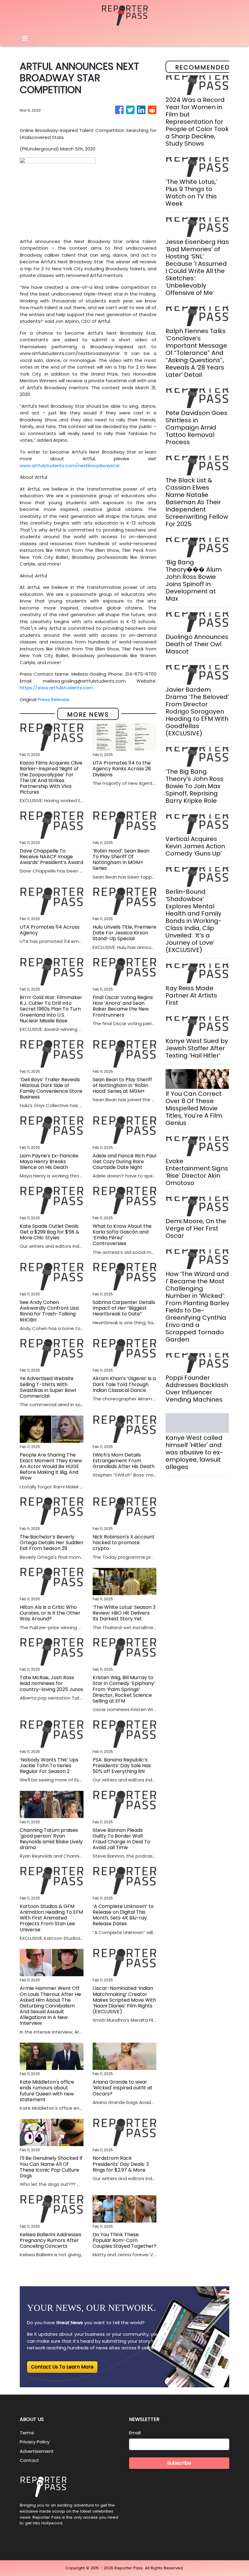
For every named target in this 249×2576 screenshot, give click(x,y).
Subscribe (179, 2463)
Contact (29, 2460)
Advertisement (37, 2451)
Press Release (53, 699)
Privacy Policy (35, 2442)
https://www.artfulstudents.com (56, 688)
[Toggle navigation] (25, 39)
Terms (27, 2433)
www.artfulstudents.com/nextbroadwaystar (70, 466)
